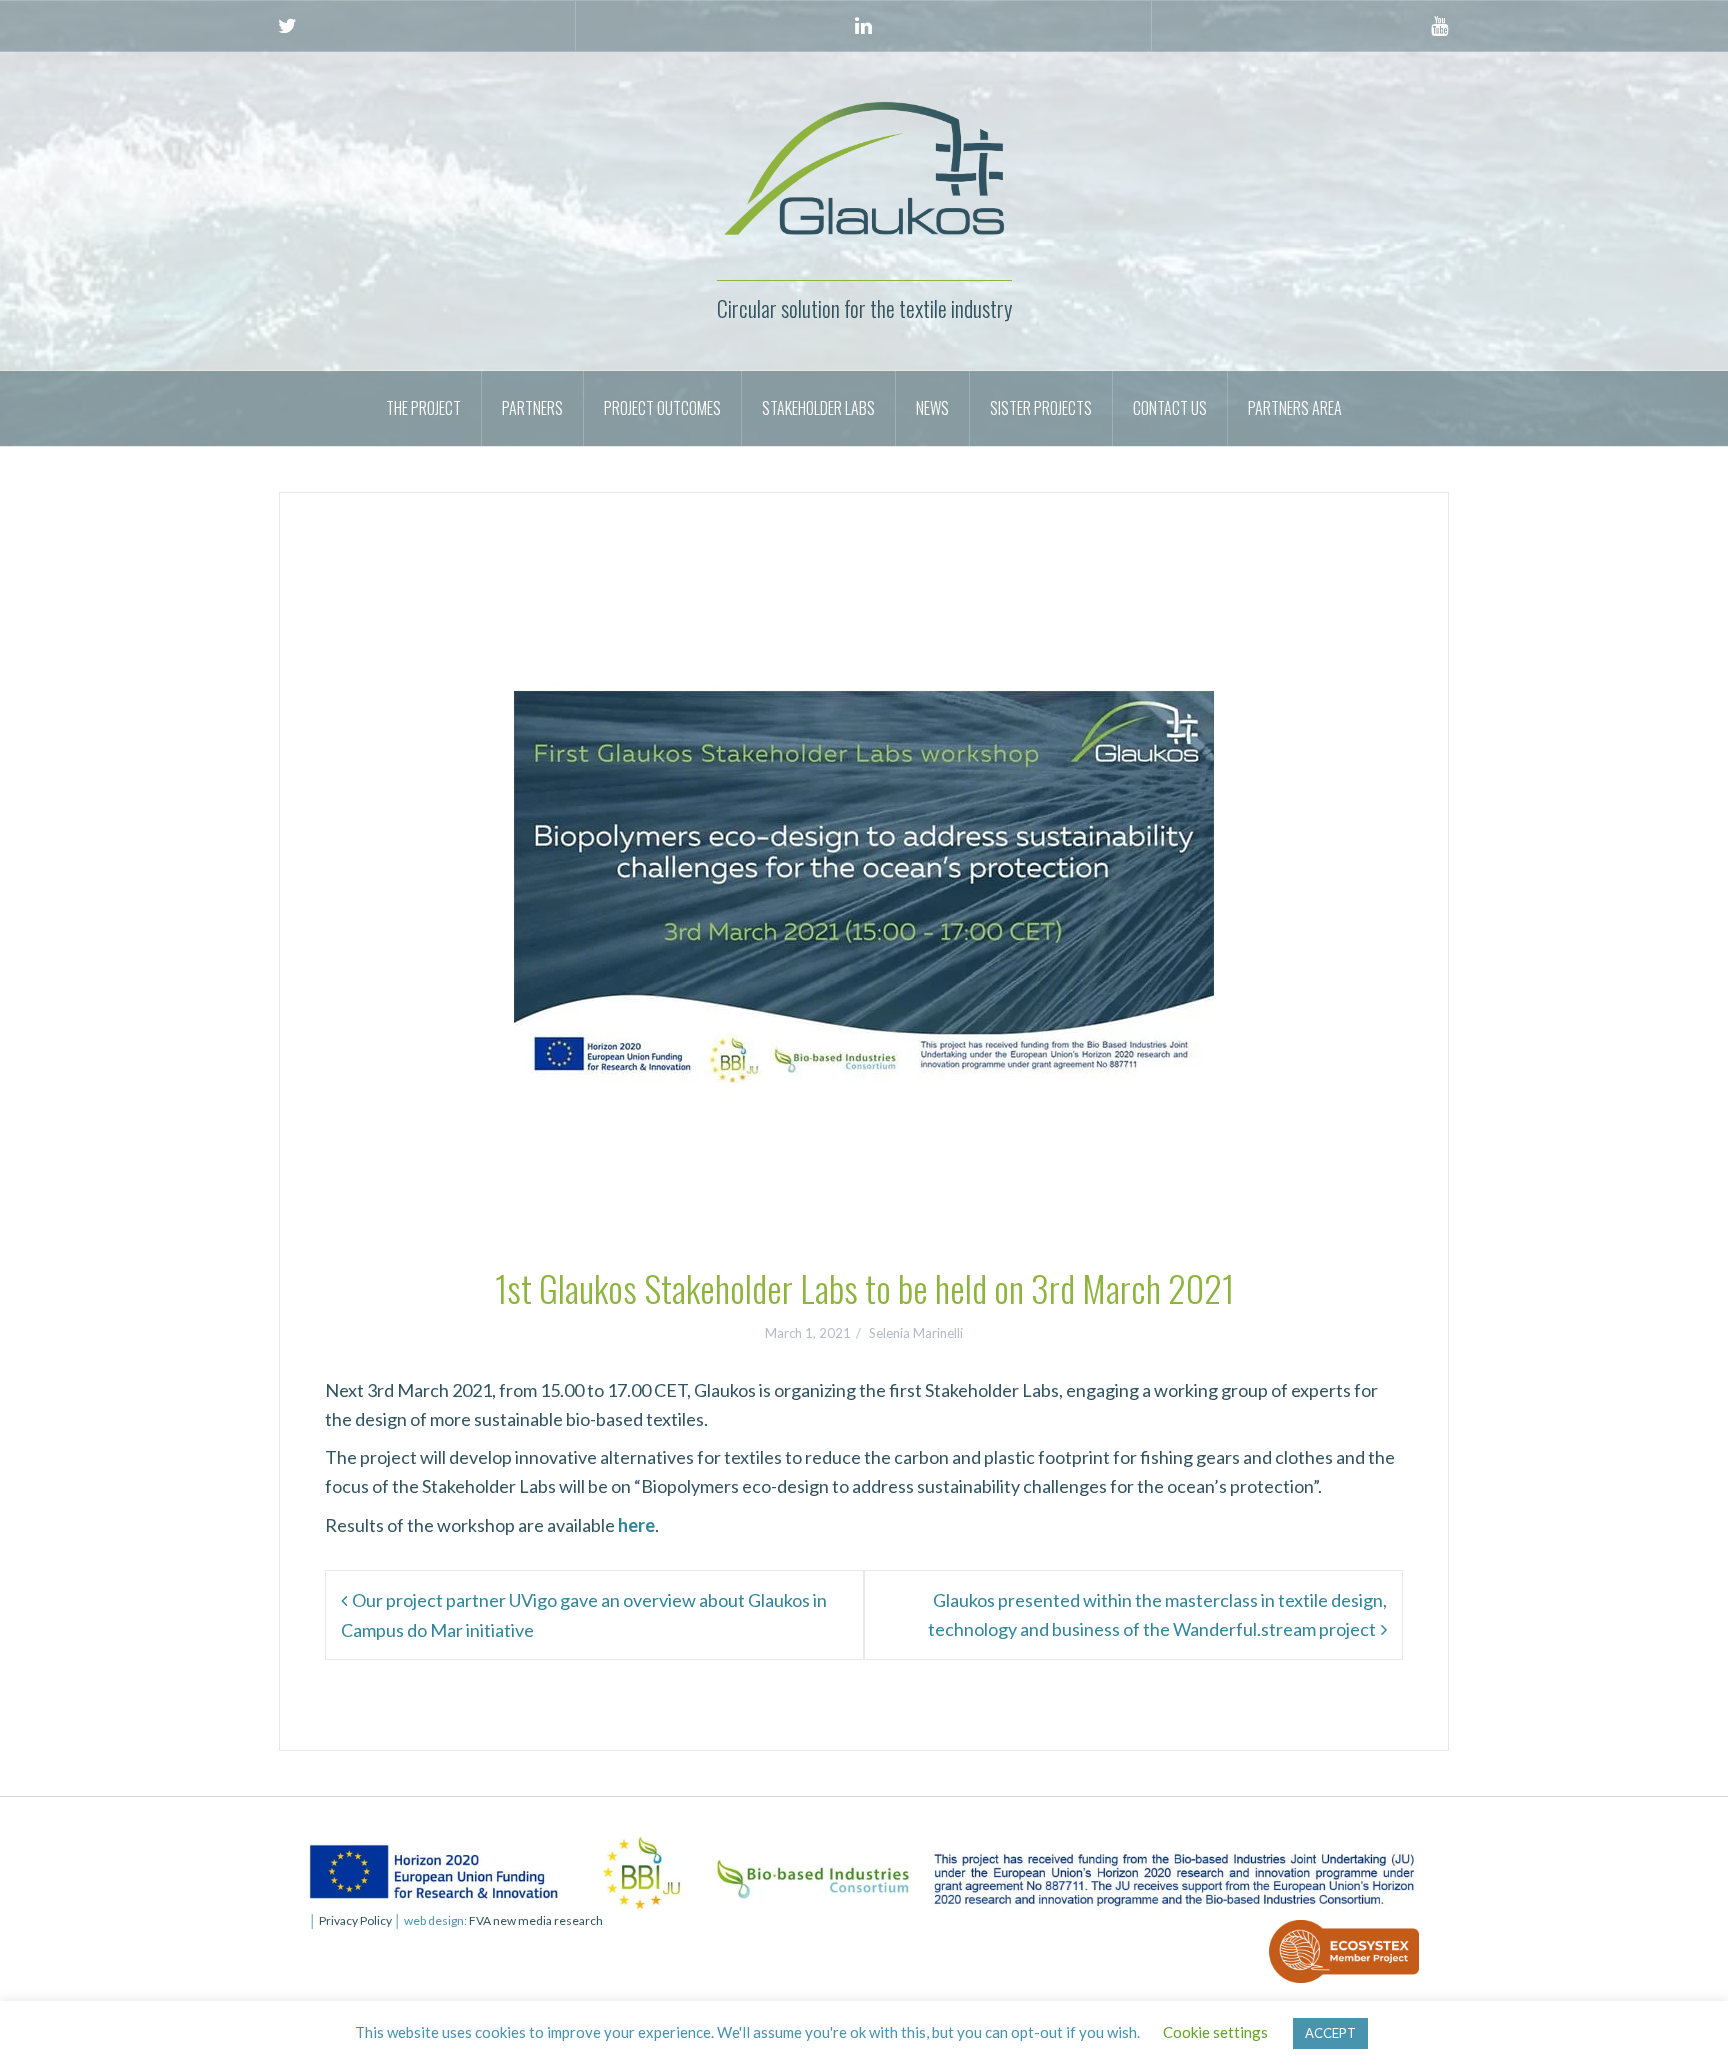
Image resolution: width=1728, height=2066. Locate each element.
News (932, 408)
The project (423, 408)
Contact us (1170, 408)
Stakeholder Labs (818, 408)
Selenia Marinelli (916, 1333)
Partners (532, 408)
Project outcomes (662, 408)
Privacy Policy (355, 1920)
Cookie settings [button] (1215, 2032)
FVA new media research (535, 1920)
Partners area (1295, 408)
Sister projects (1041, 408)
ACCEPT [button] (1330, 2033)
